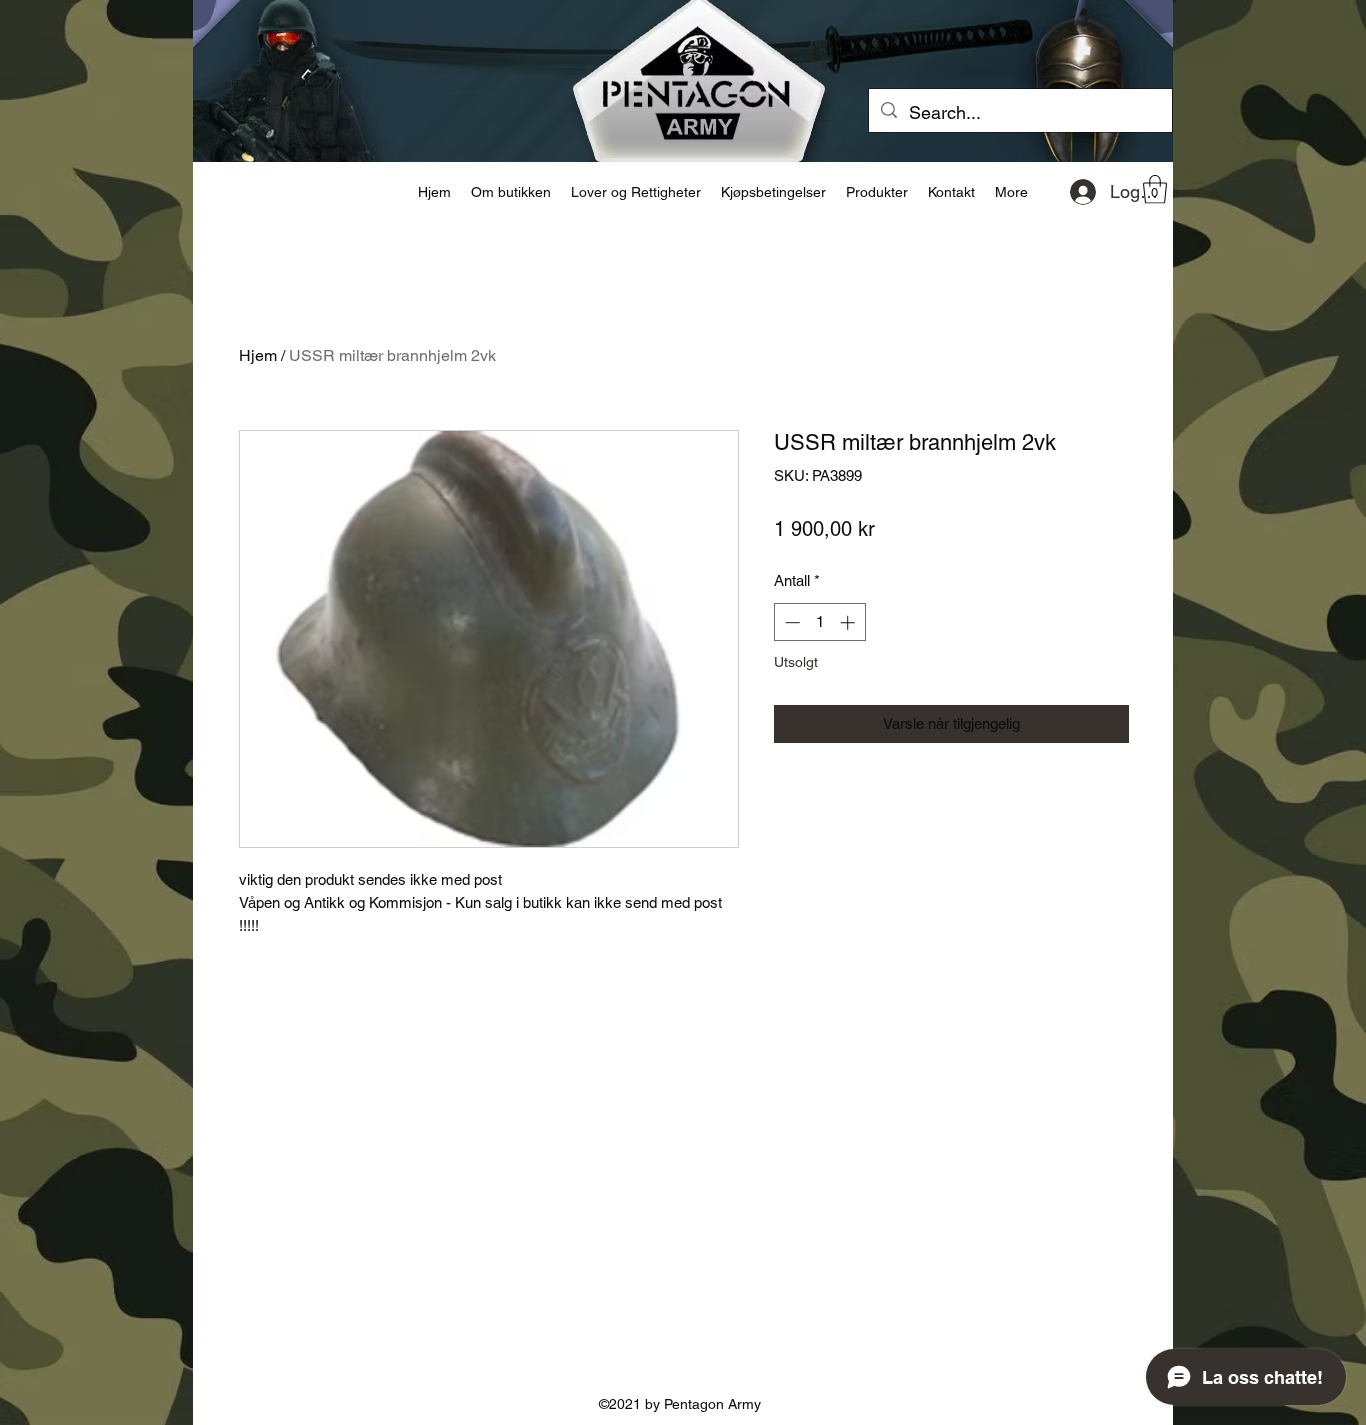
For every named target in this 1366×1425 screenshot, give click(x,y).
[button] (1155, 189)
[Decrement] (790, 622)
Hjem (258, 355)
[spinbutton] (819, 622)
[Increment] (849, 622)
